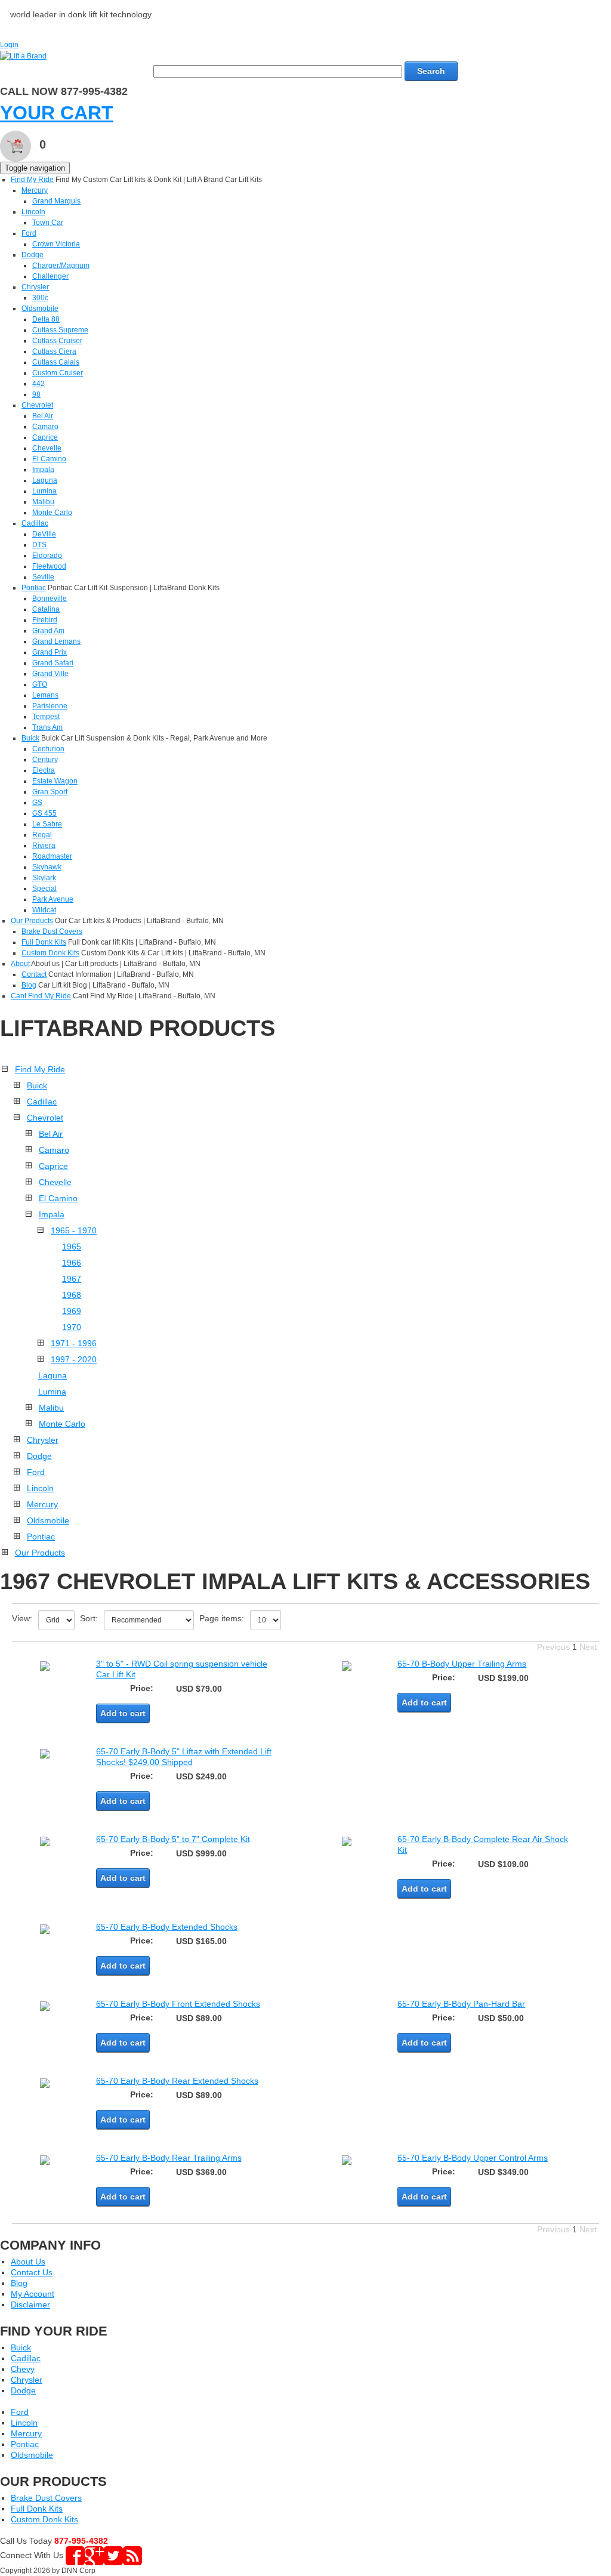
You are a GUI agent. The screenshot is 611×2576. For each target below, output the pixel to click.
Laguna (45, 480)
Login (9, 45)
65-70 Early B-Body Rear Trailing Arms (169, 2158)
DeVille (44, 534)
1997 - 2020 (74, 1359)
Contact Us (32, 2272)
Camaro (45, 427)
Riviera (44, 846)
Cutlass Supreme (60, 330)
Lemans (45, 695)
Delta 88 (46, 319)
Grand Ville (50, 674)
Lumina (44, 491)
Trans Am (47, 727)
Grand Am (48, 631)
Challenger (50, 276)
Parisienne (50, 706)
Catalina (46, 609)
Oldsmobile (40, 308)
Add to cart (123, 1713)
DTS (39, 545)
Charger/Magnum (61, 266)
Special (44, 889)
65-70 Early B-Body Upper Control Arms (473, 2158)
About (20, 964)
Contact (34, 974)
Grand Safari (53, 663)
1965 (72, 1247)
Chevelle (47, 448)
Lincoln (33, 212)
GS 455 (44, 813)
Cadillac (35, 523)
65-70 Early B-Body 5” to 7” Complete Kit (173, 1839)
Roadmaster (52, 856)
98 (36, 394)
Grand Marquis (56, 201)
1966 (72, 1263)
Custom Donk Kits (50, 953)
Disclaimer (30, 2304)
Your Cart (57, 113)
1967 (72, 1279)
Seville (43, 577)
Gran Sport (50, 792)
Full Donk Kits (44, 942)
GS (37, 803)
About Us (28, 2262)
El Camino (49, 459)
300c (40, 298)
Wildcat (44, 910)
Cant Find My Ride (41, 996)
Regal (42, 835)
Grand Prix (50, 652)
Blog (29, 985)
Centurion (48, 749)
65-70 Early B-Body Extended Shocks (167, 1927)
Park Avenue (53, 899)
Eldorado (47, 556)
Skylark (44, 878)
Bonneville (50, 599)
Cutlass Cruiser (57, 341)
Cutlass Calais (56, 362)
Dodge (33, 255)
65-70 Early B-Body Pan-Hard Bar (461, 2004)
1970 (72, 1327)
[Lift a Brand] (23, 55)
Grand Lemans (56, 641)
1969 (72, 1311)
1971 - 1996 (74, 1343)
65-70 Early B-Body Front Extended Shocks (178, 2004)
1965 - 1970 (74, 1230)
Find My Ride (32, 180)
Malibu (43, 502)
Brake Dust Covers (52, 931)
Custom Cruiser (58, 373)
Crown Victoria (56, 244)
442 (38, 384)
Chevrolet (37, 405)
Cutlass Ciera (54, 351)
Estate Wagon (55, 781)
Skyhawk (47, 867)
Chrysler (35, 287)
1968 (72, 1295)
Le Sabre (47, 824)
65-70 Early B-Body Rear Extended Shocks (177, 2081)
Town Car (48, 223)
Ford (29, 233)
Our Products (32, 921)
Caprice (45, 437)
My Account (33, 2294)
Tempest (46, 717)
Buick (30, 738)
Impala (43, 470)
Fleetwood (49, 566)
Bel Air (43, 416)
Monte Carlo (52, 513)
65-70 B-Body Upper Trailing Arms (462, 1664)
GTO (40, 684)
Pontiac (34, 588)
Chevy (23, 2369)
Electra (44, 770)
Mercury (35, 190)
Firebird (45, 620)
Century (45, 760)
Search (431, 71)
